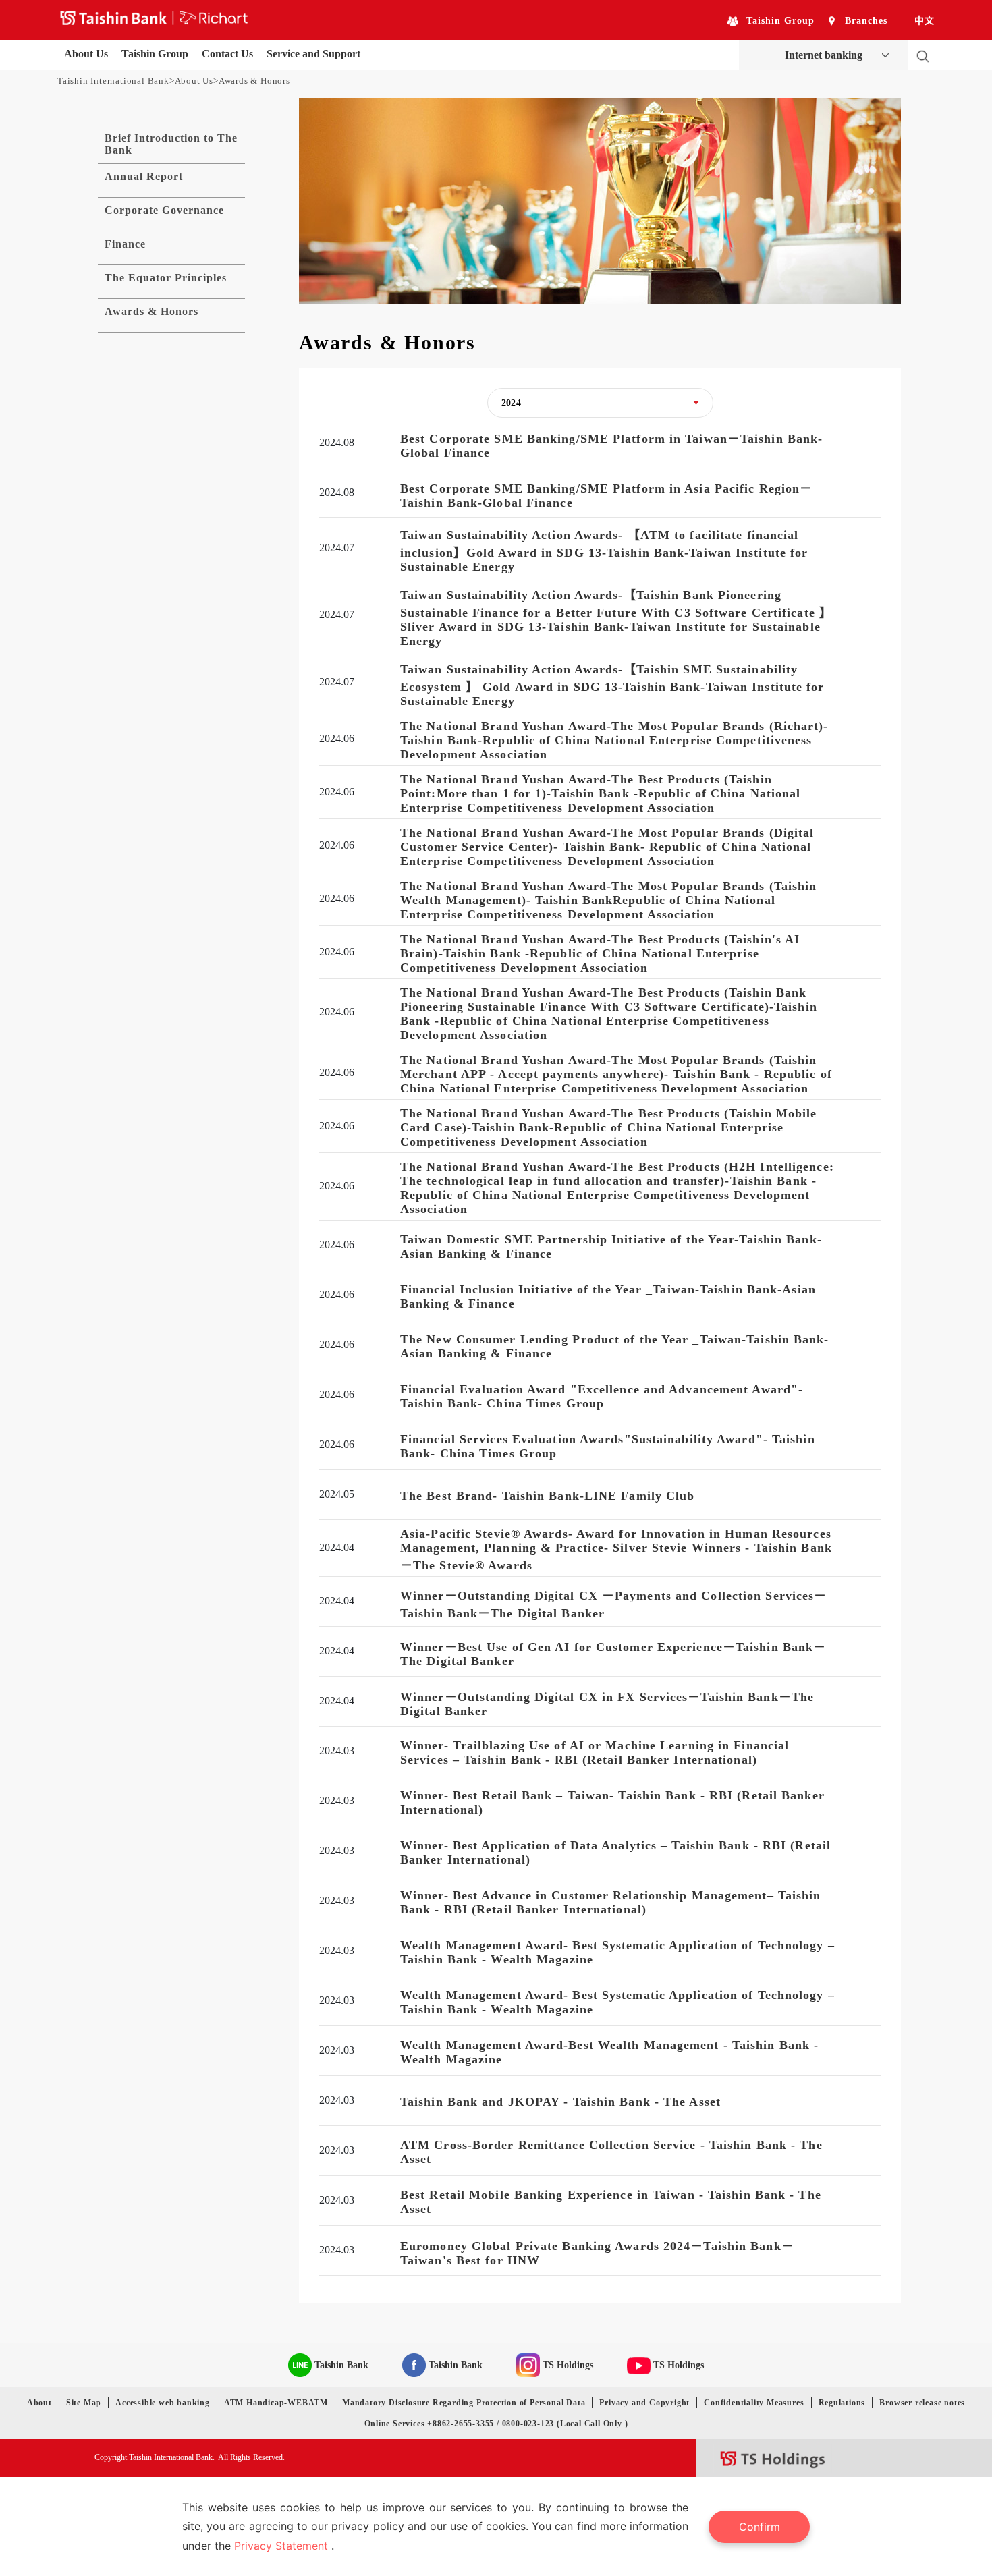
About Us (194, 81)
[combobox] (600, 403)
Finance (125, 244)
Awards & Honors (151, 311)
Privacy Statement (283, 2546)
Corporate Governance (164, 210)
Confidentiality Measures (754, 2403)
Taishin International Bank (113, 81)
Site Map (84, 2403)
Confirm (760, 2527)
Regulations (842, 2403)
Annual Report (144, 176)
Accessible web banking (163, 2403)
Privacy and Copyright (644, 2403)
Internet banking (824, 55)
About (39, 2403)
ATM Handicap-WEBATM (276, 2403)
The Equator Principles (166, 278)
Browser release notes (922, 2403)
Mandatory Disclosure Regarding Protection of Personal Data (464, 2403)
